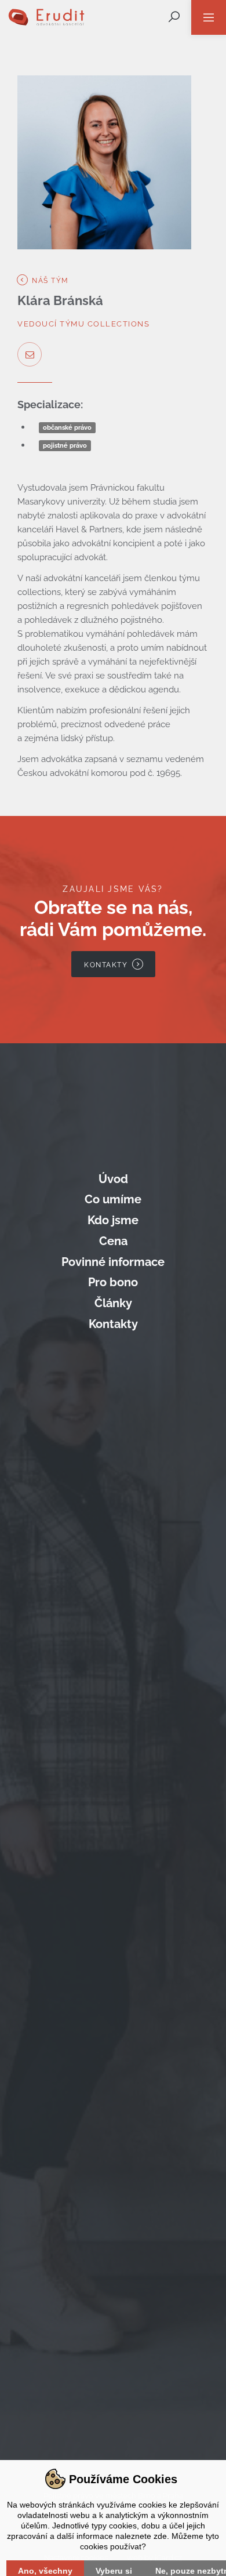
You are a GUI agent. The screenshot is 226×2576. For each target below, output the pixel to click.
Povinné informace (113, 1262)
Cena (113, 1241)
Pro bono (113, 1282)
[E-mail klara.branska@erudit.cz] (30, 354)
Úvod (113, 1179)
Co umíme (113, 1199)
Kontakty (113, 1324)
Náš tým (49, 281)
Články (113, 1303)
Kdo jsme (113, 1220)
